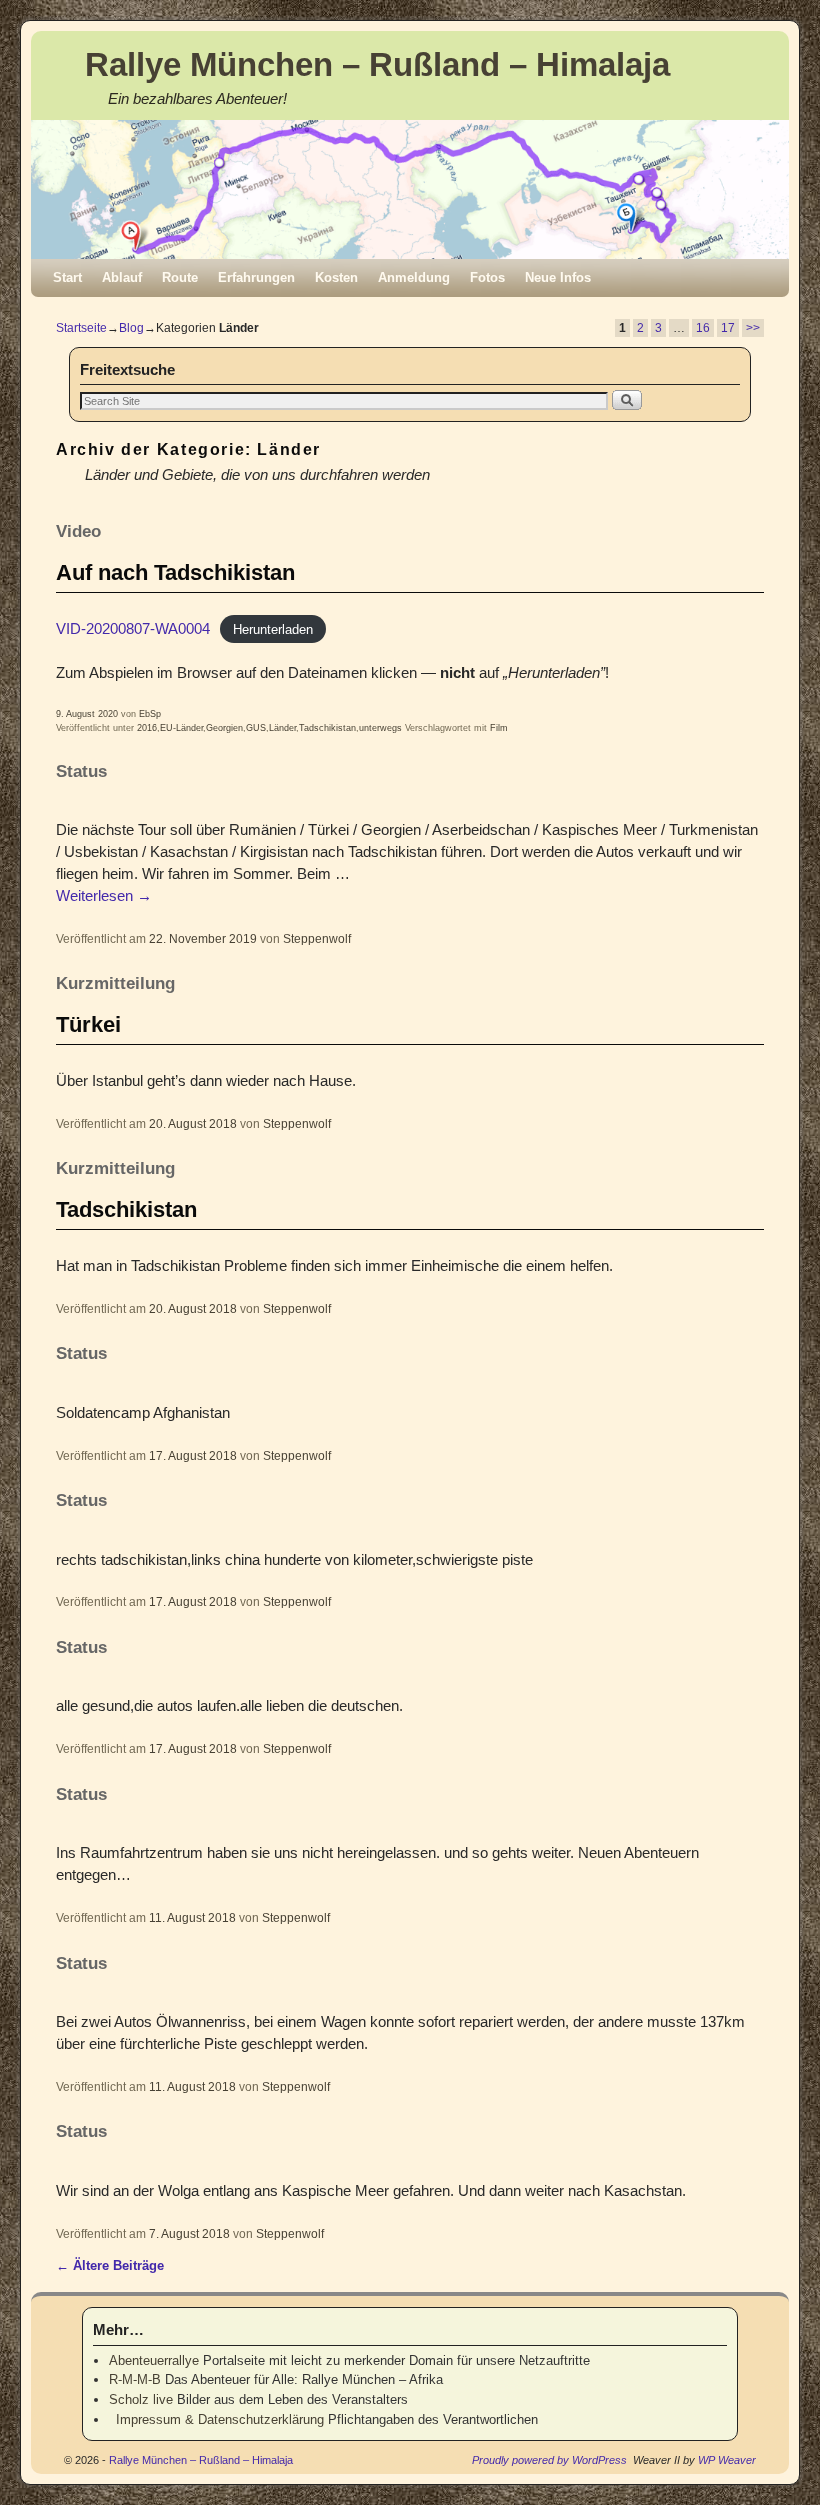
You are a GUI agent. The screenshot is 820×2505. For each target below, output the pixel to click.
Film (499, 728)
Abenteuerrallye (154, 2360)
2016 (147, 728)
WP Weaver (727, 2460)
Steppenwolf (317, 938)
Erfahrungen (256, 277)
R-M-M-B (135, 2379)
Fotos (487, 277)
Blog (131, 328)
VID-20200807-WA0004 (133, 629)
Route (180, 277)
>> (753, 328)
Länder (282, 728)
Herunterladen (273, 629)
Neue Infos (558, 277)
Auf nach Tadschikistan (175, 572)
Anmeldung (414, 277)
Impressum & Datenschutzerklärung (216, 2419)
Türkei (88, 1024)
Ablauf (122, 277)
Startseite (81, 328)
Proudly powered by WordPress (549, 2460)
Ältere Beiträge (110, 2265)
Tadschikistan (327, 728)
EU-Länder (181, 728)
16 (703, 328)
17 (728, 328)
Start (67, 277)
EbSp (150, 714)
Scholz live (141, 2399)
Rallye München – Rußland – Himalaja (377, 64)
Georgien (224, 728)
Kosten (336, 277)
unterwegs (380, 728)
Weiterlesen (104, 896)
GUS (256, 728)
